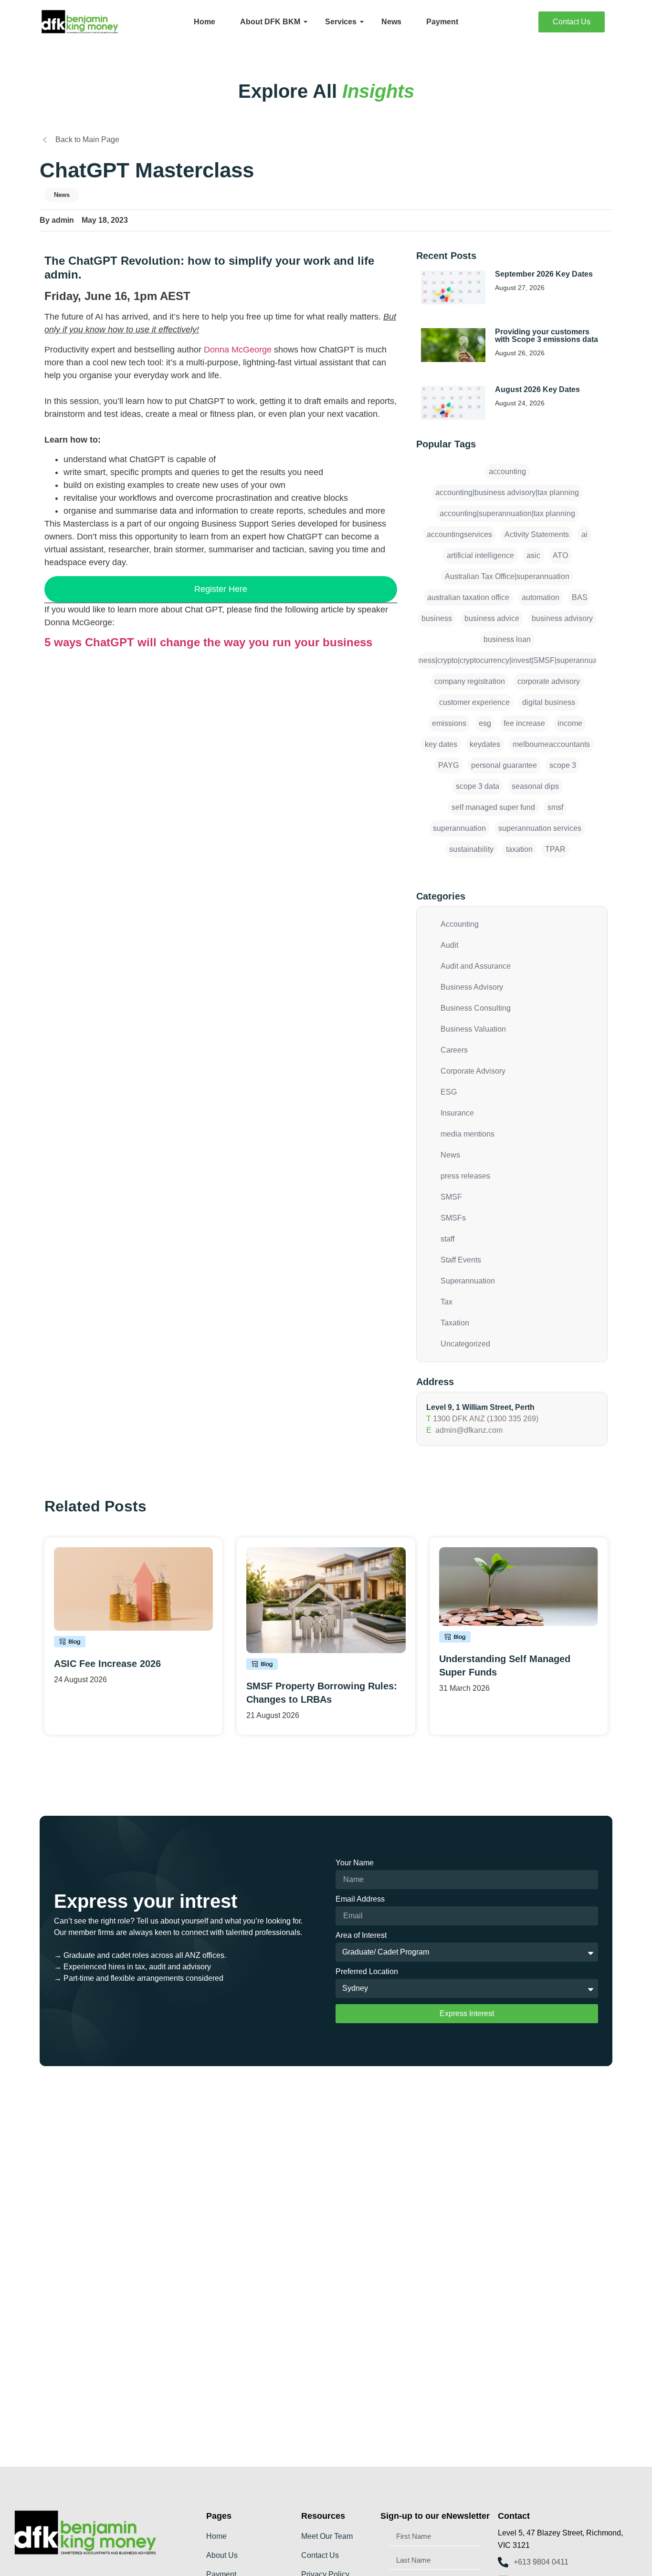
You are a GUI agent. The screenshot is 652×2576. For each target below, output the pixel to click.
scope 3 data (478, 786)
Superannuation (468, 1281)
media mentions (468, 1134)
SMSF (451, 1197)
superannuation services (540, 828)
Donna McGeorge (238, 350)
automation (541, 597)
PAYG (448, 765)
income (570, 723)
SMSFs (453, 1218)
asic (533, 555)
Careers (454, 1050)
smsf (555, 807)
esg (485, 723)
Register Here (221, 589)
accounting (507, 471)
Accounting (460, 924)
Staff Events (461, 1260)
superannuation (459, 828)
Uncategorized (465, 1344)
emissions (449, 723)
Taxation (455, 1323)
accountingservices (459, 534)
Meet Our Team (327, 2536)
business (437, 618)
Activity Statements (537, 534)
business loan (507, 639)
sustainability (471, 849)
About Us (222, 2555)
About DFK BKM (270, 22)
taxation (519, 849)
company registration (470, 681)
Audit (449, 945)
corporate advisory (549, 681)
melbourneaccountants (551, 744)
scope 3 (563, 765)
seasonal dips (535, 786)
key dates (441, 744)
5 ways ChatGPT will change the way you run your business (208, 642)
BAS (580, 597)
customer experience (474, 702)
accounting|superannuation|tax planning (507, 513)
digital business (549, 702)
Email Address (360, 1899)
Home (205, 22)
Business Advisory (472, 987)
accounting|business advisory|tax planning (507, 492)
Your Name (355, 1863)
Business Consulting (476, 1008)
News (391, 22)
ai (584, 534)
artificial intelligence (480, 555)
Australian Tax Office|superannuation (507, 576)
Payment (442, 22)
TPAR (555, 849)
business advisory (562, 618)
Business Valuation (473, 1029)
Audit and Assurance (476, 966)
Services (341, 22)
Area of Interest (361, 1935)
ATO (560, 555)
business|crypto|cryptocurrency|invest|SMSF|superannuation (507, 660)
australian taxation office (468, 597)
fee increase (524, 723)
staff (447, 1239)
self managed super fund (493, 807)
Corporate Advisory (473, 1071)
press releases (465, 1176)
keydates (485, 744)
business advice (492, 618)
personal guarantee (504, 765)
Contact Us (320, 2555)
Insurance (457, 1113)
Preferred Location (367, 1972)
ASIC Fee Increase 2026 (107, 1664)
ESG (449, 1092)
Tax (447, 1302)
